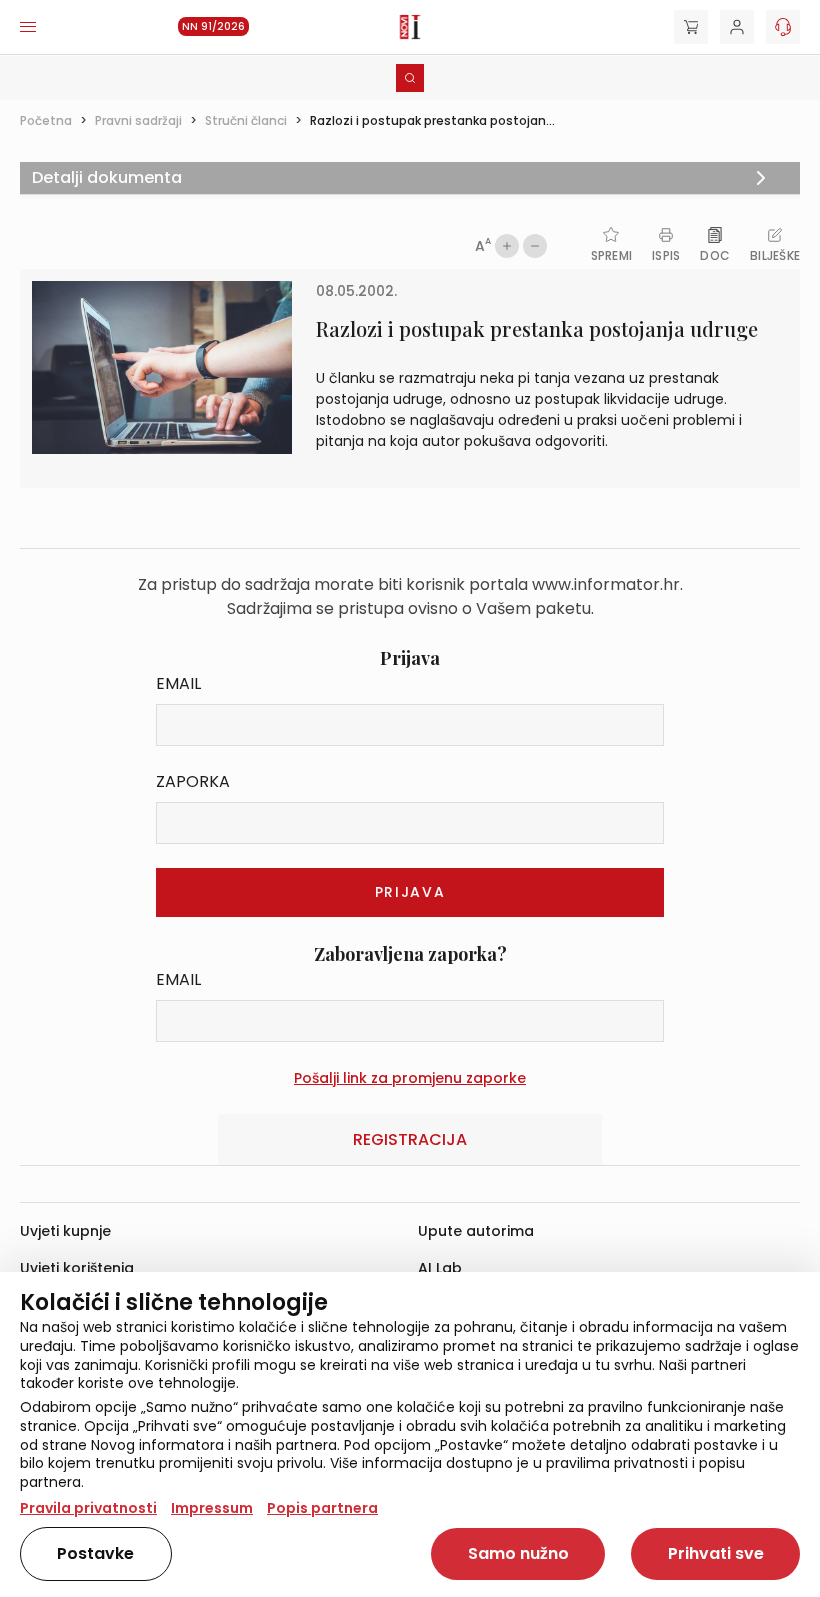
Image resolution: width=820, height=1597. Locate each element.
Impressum (212, 1508)
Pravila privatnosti (88, 1508)
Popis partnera (322, 1508)
